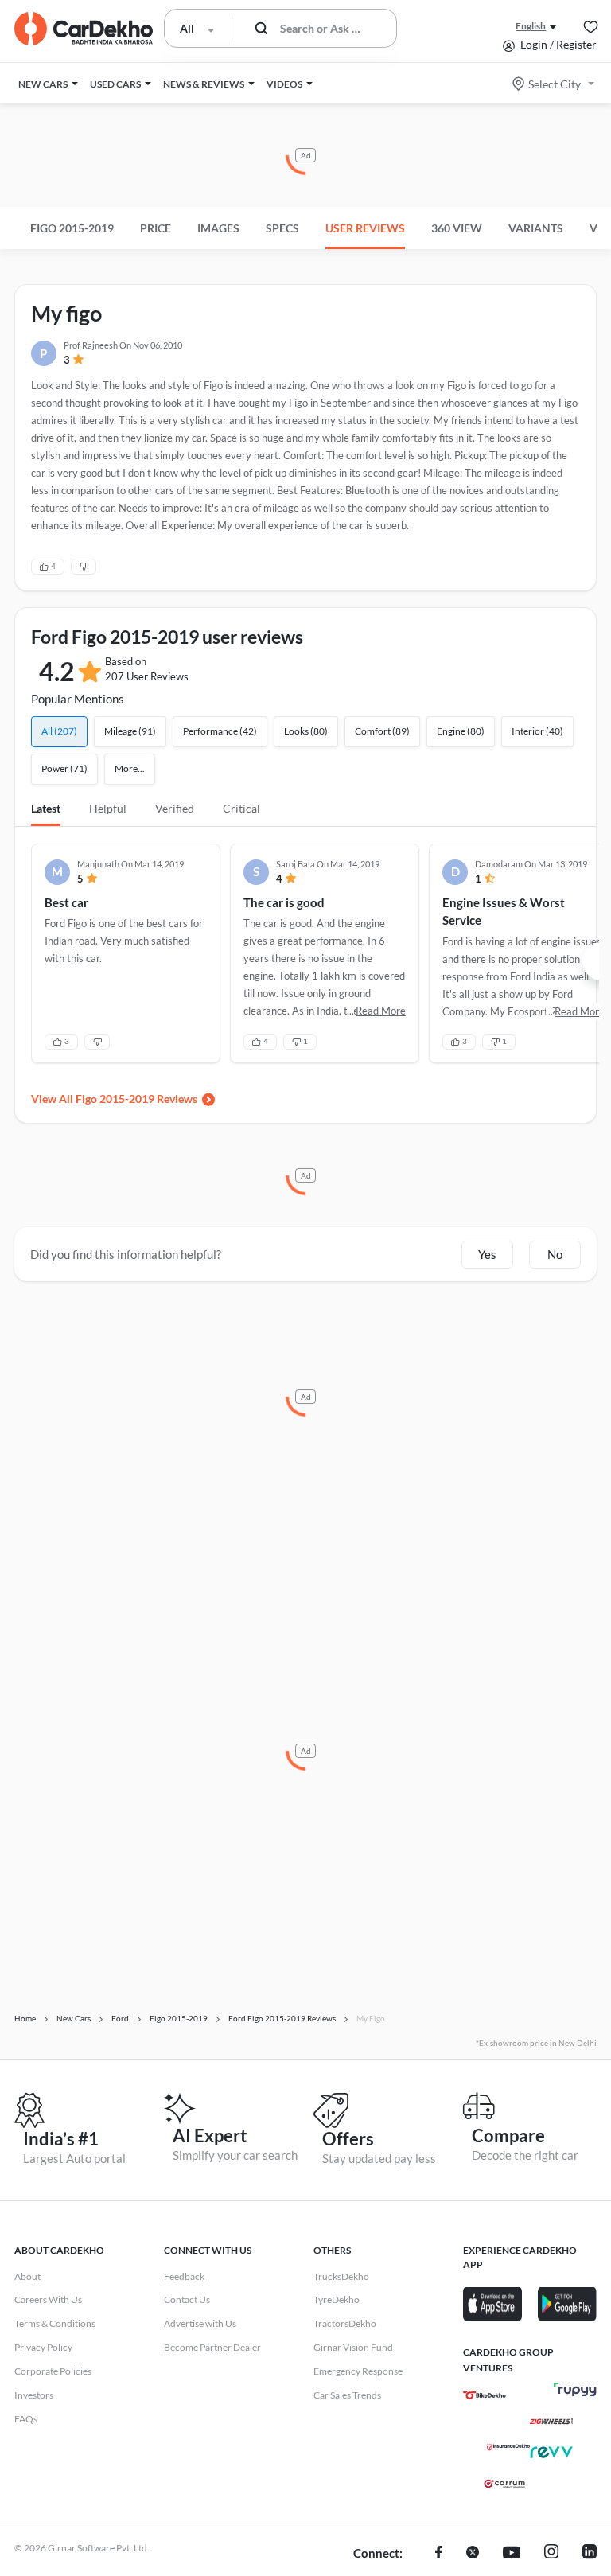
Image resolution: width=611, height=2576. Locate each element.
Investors (34, 2395)
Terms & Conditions (55, 2323)
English (531, 26)
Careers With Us (48, 2299)
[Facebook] (439, 2554)
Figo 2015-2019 (72, 228)
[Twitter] (473, 2554)
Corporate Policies (53, 2371)
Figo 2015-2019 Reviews (136, 1099)
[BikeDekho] (485, 2395)
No (555, 1254)
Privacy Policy (43, 2347)
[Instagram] (551, 2554)
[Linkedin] (590, 2554)
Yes (487, 1254)
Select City (555, 84)
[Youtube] (512, 2554)
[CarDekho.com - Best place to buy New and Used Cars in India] (84, 29)
